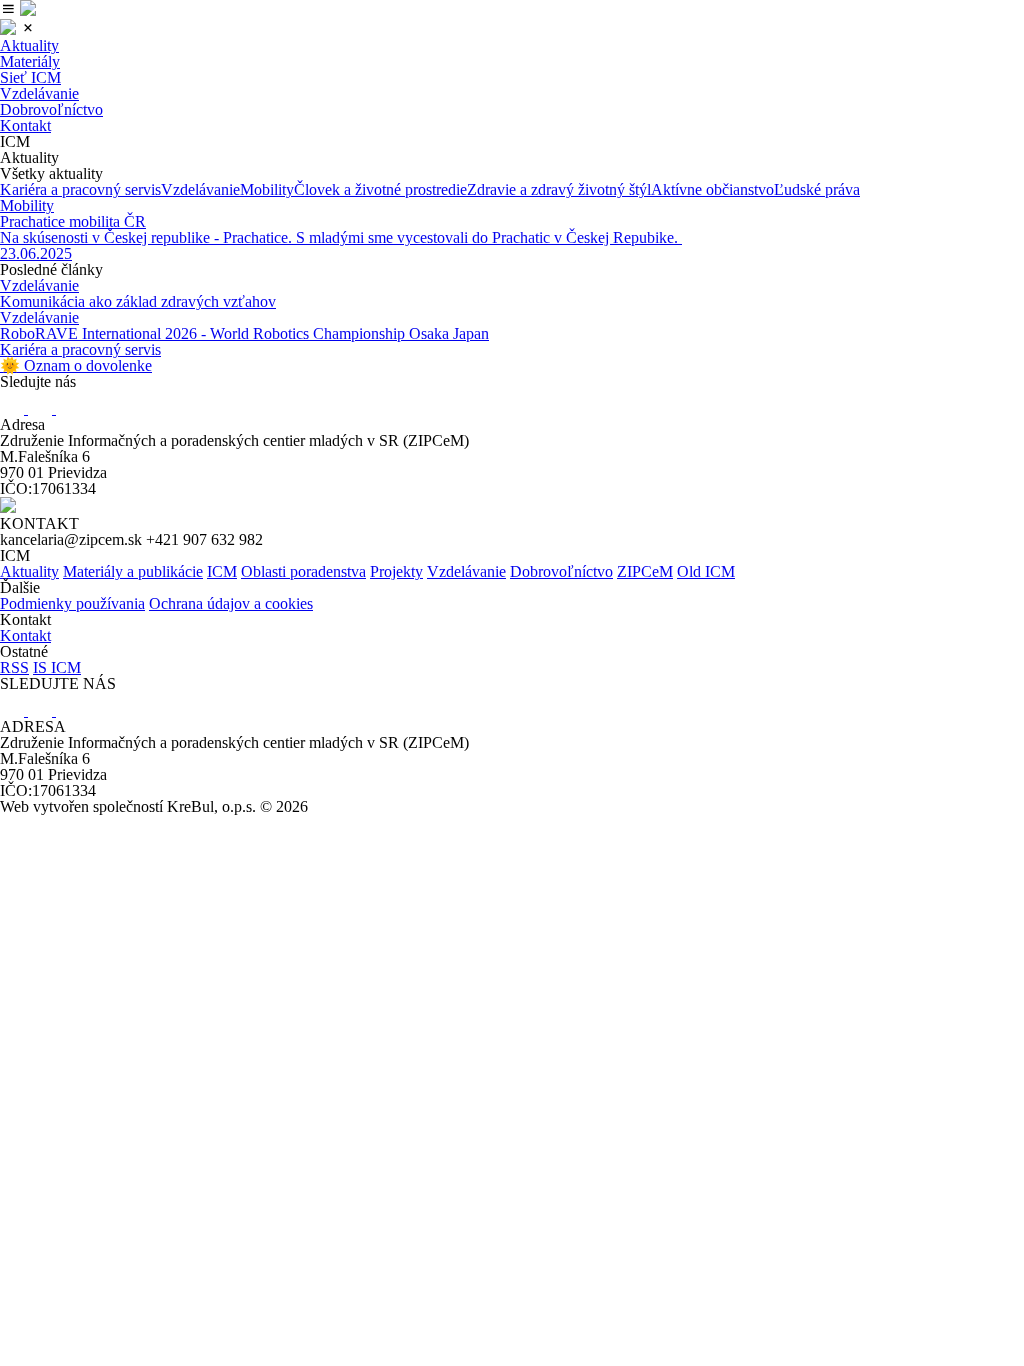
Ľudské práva (817, 189)
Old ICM (706, 571)
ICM (222, 571)
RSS (14, 667)
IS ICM (57, 667)
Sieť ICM (30, 77)
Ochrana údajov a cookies (231, 603)
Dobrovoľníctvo (51, 109)
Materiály (30, 61)
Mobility (267, 189)
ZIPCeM (645, 571)
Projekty (396, 571)
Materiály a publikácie (133, 571)
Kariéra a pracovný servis (80, 189)
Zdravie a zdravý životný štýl (559, 189)
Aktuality (29, 45)
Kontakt (25, 125)
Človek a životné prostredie (380, 189)
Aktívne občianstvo (712, 189)
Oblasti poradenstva (303, 571)
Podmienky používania (72, 603)
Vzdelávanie (39, 93)
